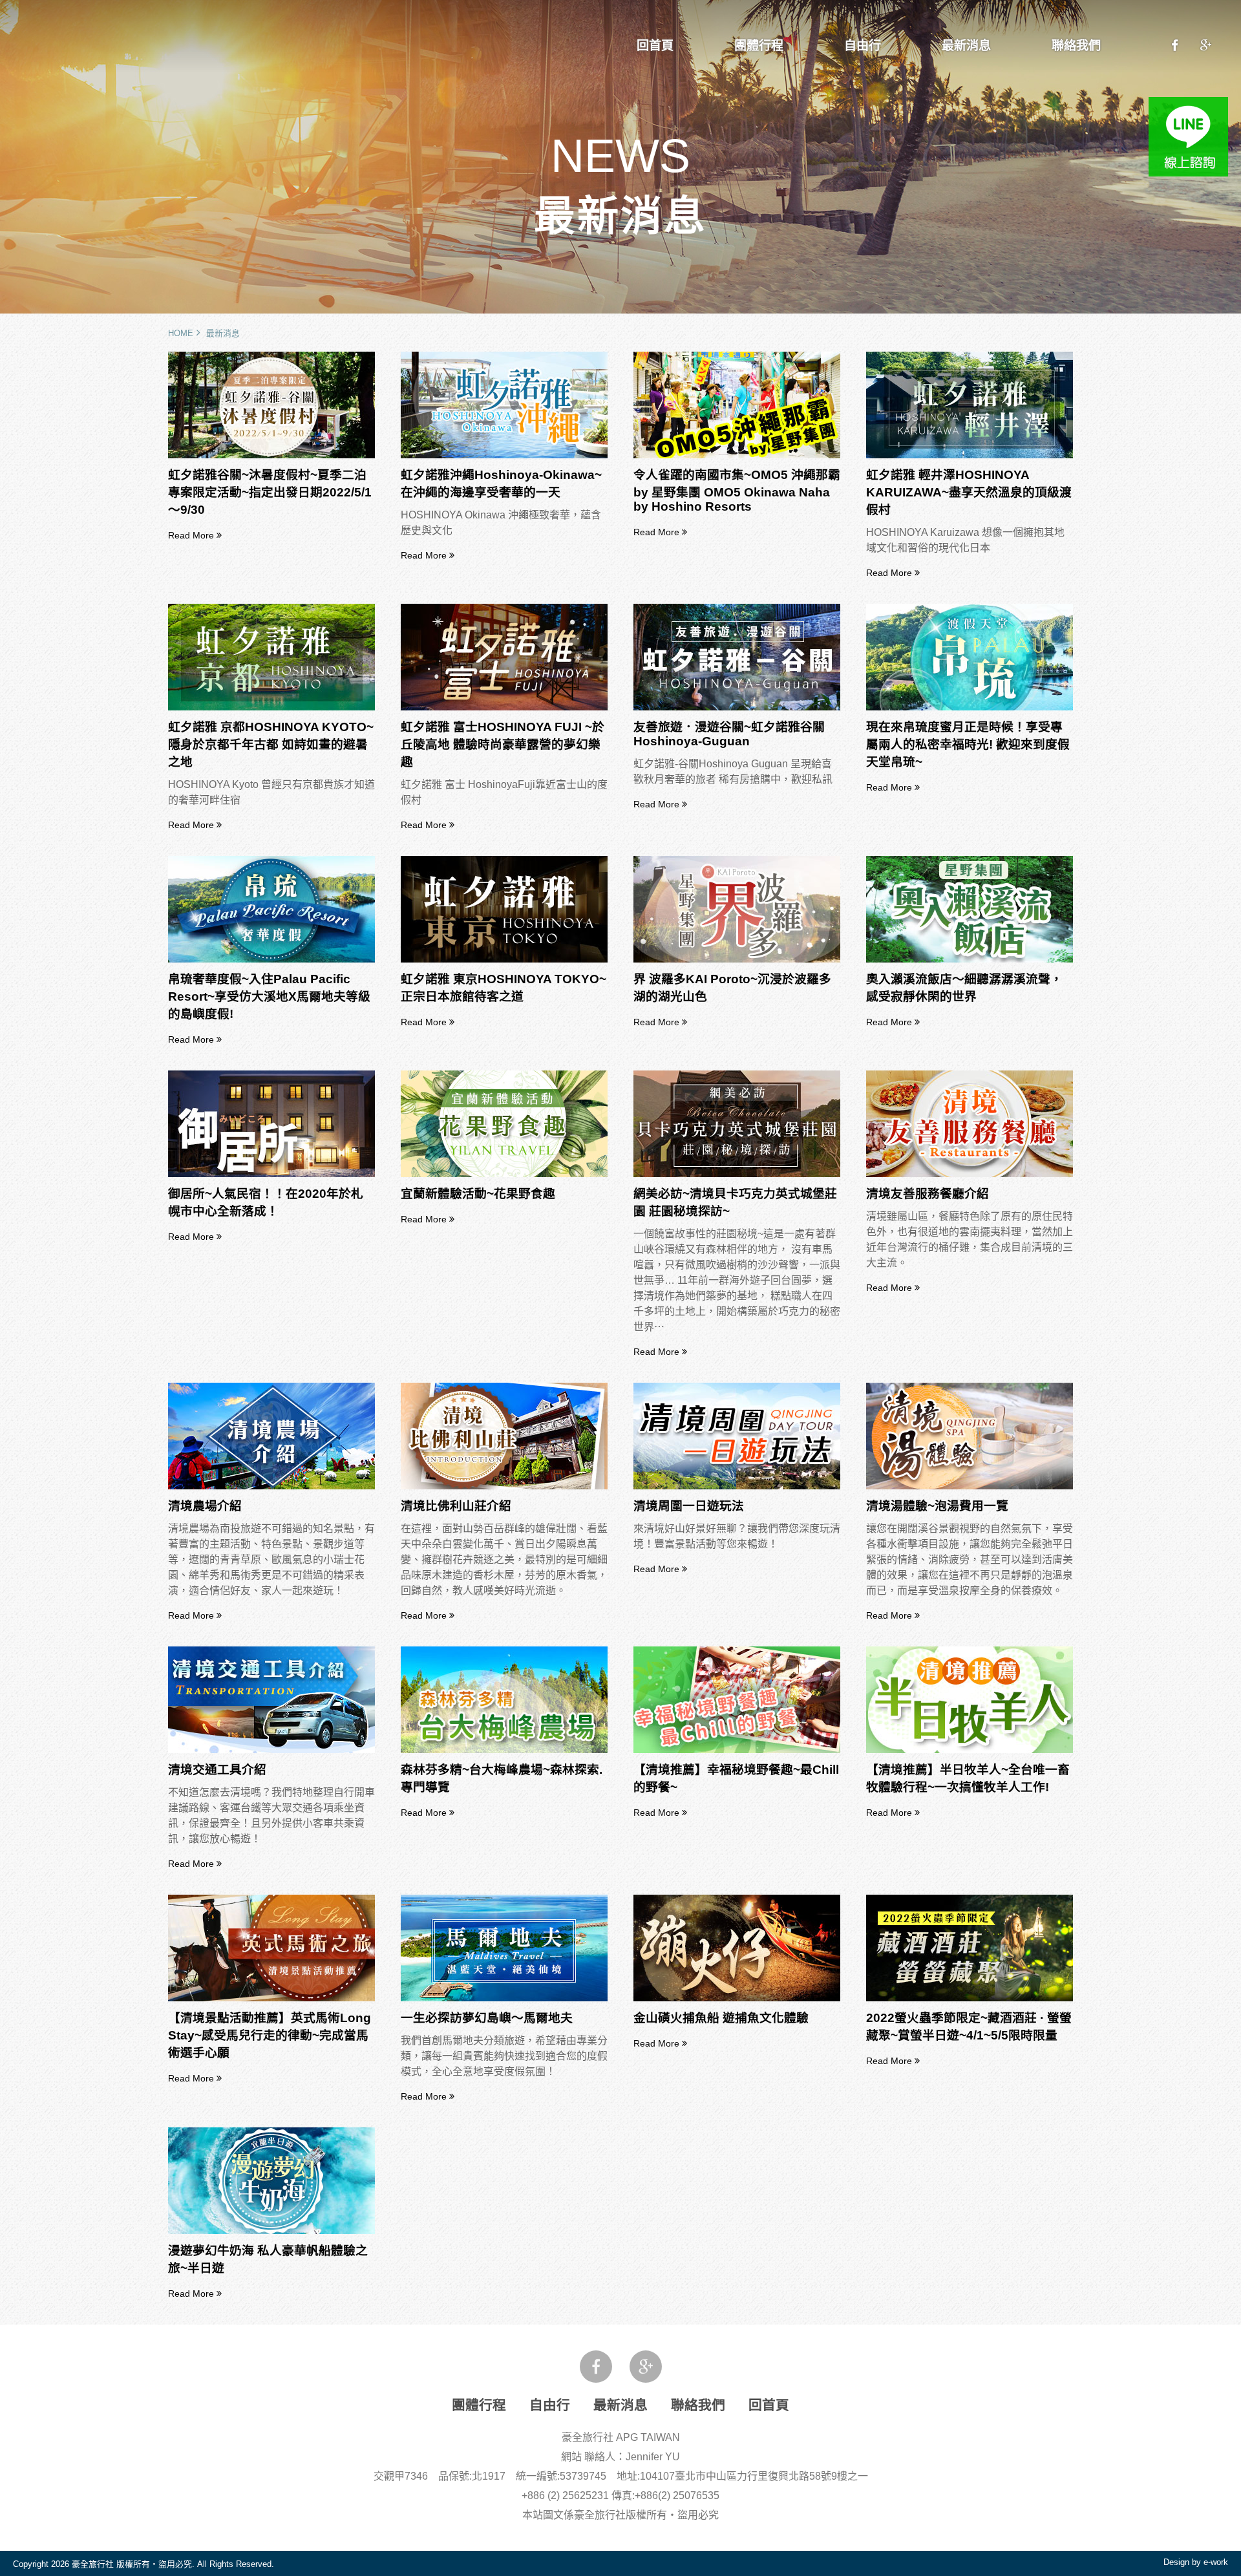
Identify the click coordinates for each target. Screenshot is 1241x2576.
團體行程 (759, 46)
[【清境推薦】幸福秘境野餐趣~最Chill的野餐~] (737, 1750)
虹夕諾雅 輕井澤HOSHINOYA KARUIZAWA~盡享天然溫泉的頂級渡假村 (969, 492)
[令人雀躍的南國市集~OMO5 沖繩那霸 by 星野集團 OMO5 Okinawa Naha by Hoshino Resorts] (737, 455)
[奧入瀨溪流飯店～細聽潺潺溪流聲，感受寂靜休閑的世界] (970, 960)
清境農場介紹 (205, 1506)
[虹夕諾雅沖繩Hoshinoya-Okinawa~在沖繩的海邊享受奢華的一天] (504, 455)
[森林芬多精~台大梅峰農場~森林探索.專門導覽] (504, 1750)
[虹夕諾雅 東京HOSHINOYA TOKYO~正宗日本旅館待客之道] (504, 960)
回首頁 (655, 46)
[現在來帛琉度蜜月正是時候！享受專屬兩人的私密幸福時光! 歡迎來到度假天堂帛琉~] (970, 708)
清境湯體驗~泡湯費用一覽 (937, 1506)
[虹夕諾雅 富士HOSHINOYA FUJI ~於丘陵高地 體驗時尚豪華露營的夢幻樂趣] (504, 708)
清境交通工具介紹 (217, 1770)
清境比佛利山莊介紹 (456, 1506)
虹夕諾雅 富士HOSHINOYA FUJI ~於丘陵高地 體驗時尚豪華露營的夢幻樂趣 (503, 744)
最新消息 (966, 46)
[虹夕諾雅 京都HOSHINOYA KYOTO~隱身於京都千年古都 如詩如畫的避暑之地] (271, 708)
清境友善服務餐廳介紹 (928, 1194)
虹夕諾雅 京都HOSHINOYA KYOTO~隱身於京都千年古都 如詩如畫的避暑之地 (271, 744)
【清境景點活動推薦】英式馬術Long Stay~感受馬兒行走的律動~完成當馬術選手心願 (270, 2035)
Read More (192, 535)
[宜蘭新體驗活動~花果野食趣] (504, 1174)
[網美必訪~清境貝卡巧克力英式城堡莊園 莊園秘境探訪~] (737, 1174)
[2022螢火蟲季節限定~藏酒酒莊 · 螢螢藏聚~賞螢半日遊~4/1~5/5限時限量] (970, 1998)
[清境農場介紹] (271, 1486)
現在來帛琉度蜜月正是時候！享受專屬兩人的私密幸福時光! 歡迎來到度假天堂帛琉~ (968, 744)
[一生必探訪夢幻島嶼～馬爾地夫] (504, 1998)
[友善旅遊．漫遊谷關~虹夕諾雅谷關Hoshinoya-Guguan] (737, 708)
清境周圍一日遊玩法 (689, 1506)
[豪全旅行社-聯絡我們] (1175, 46)
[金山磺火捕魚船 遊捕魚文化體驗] (737, 1998)
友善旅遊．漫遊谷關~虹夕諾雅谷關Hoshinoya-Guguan (729, 734)
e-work (1216, 2562)
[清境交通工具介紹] (271, 1750)
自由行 (863, 46)
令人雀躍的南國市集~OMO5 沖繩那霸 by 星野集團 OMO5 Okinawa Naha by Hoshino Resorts (737, 491)
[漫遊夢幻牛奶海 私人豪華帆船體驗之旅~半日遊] (271, 2231)
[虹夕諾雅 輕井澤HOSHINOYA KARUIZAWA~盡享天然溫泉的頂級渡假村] (970, 455)
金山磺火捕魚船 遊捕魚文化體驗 (721, 2018)
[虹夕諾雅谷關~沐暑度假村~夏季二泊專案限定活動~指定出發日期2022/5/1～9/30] (271, 455)
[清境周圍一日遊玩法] (737, 1486)
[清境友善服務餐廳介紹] (970, 1174)
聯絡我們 (1076, 46)
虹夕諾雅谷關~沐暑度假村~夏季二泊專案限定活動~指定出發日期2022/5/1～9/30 (270, 492)
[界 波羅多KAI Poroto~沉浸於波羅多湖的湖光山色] (737, 960)
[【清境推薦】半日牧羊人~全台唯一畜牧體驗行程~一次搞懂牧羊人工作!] (970, 1750)
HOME (181, 333)
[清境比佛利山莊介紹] (504, 1486)
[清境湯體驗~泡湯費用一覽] (970, 1486)
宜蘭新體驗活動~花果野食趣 (478, 1194)
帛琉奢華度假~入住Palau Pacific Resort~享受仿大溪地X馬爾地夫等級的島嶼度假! (269, 996)
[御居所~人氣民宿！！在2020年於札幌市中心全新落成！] (271, 1174)
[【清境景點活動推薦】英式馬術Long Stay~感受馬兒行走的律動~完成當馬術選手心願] (271, 1998)
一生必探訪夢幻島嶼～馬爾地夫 (487, 2018)
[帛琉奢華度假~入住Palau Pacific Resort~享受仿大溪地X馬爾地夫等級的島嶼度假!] (271, 960)
